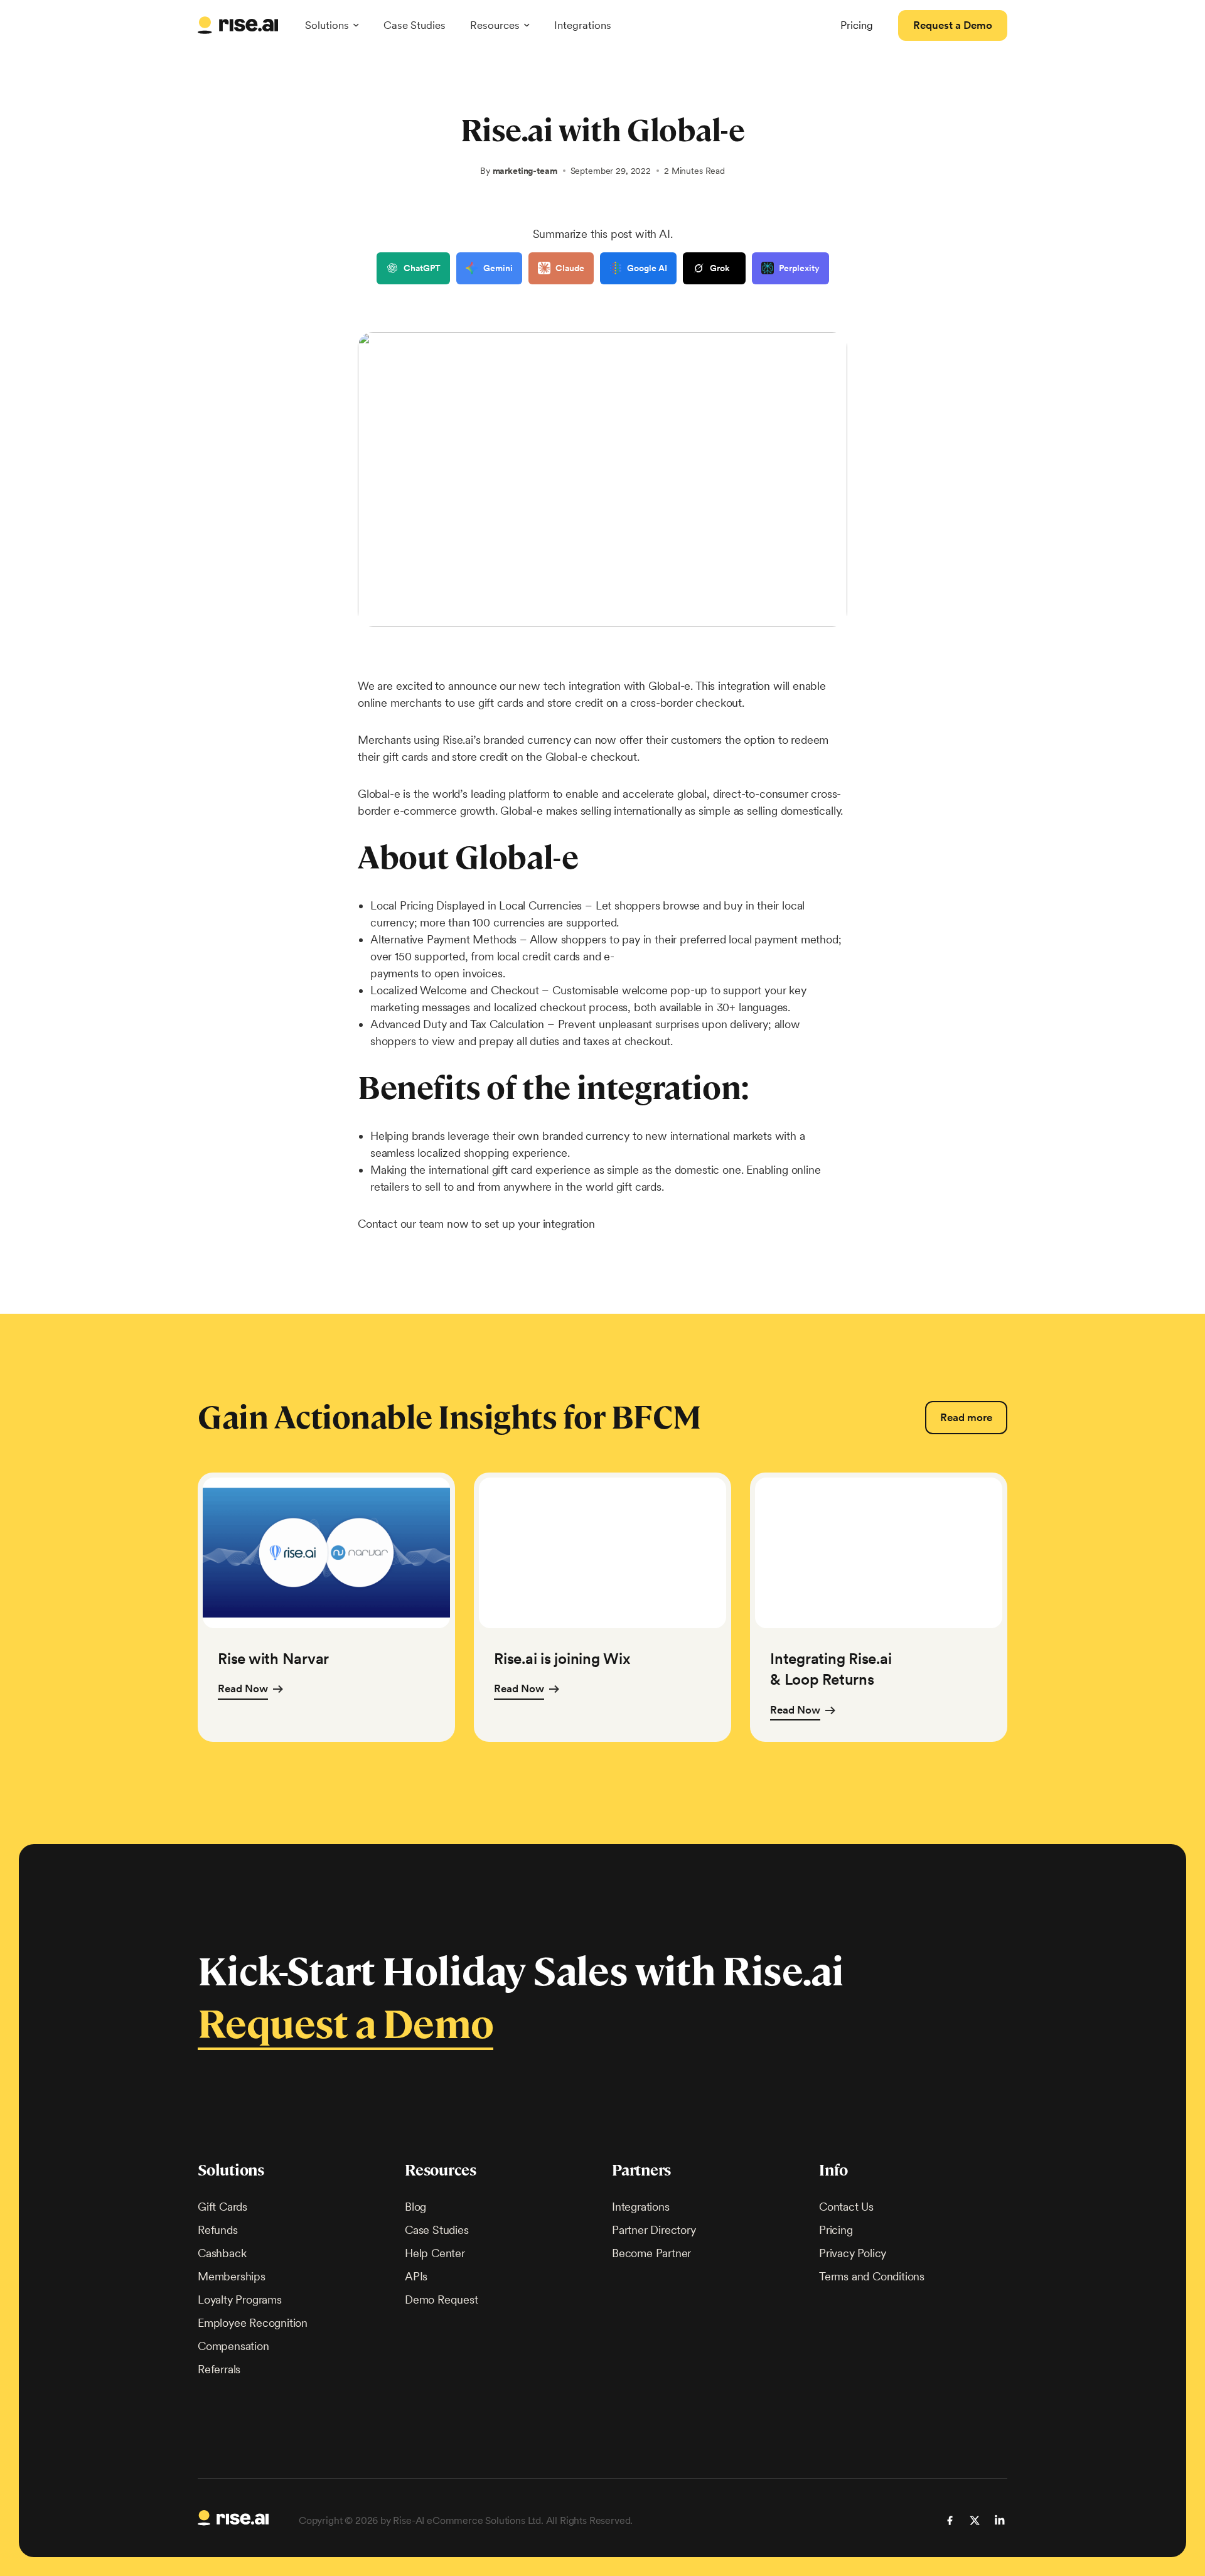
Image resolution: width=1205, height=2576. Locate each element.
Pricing (836, 2230)
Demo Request (442, 2300)
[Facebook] (950, 2520)
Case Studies (415, 25)
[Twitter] (975, 2520)
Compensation (233, 2346)
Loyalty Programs (240, 2300)
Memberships (232, 2276)
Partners (641, 2170)
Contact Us (846, 2207)
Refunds (218, 2230)
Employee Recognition (253, 2323)
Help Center (435, 2253)
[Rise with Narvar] (326, 1607)
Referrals (219, 2369)
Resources (441, 2170)
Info (833, 2170)
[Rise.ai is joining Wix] (602, 1607)
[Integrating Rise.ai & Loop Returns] (879, 1607)
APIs (416, 2276)
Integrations (583, 25)
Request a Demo (345, 2025)
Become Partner (651, 2253)
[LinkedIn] (1000, 2520)
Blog (415, 2207)
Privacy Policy (853, 2253)
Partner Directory (654, 2230)
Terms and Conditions (872, 2276)
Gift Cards (222, 2207)
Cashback (222, 2253)
